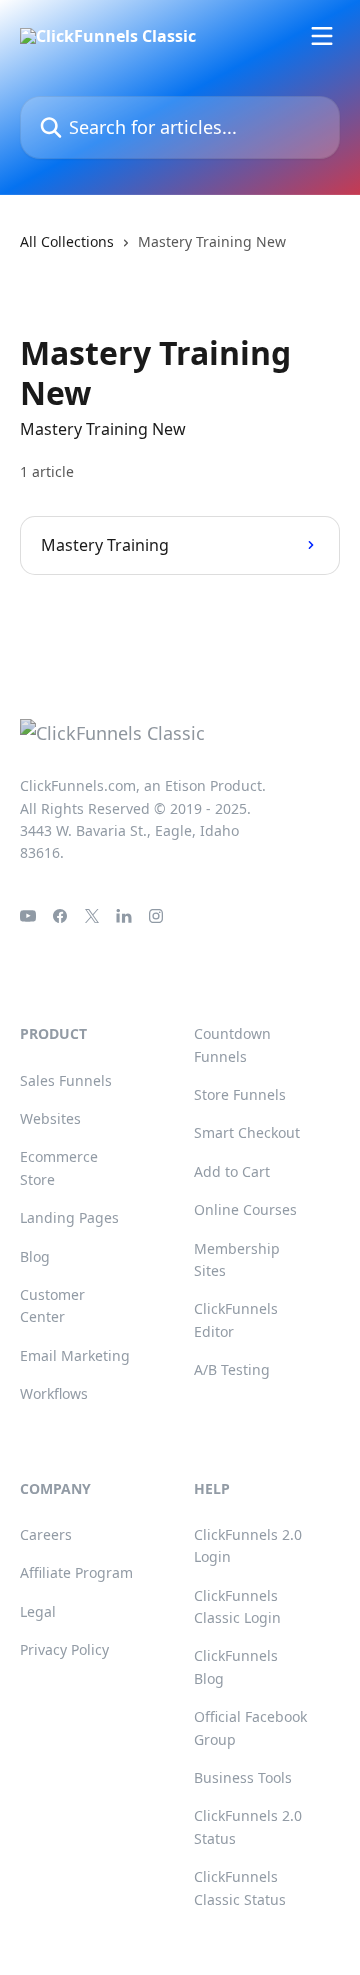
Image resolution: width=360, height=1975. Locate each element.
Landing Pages (69, 1217)
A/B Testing (232, 1369)
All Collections (67, 241)
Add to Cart (232, 1171)
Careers (46, 1534)
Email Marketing (75, 1355)
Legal (38, 1611)
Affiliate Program (76, 1572)
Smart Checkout (247, 1132)
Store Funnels (240, 1094)
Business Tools (243, 1777)
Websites (50, 1118)
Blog (35, 1256)
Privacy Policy (64, 1649)
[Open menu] (322, 36)
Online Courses (245, 1209)
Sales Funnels (66, 1080)
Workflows (54, 1393)
